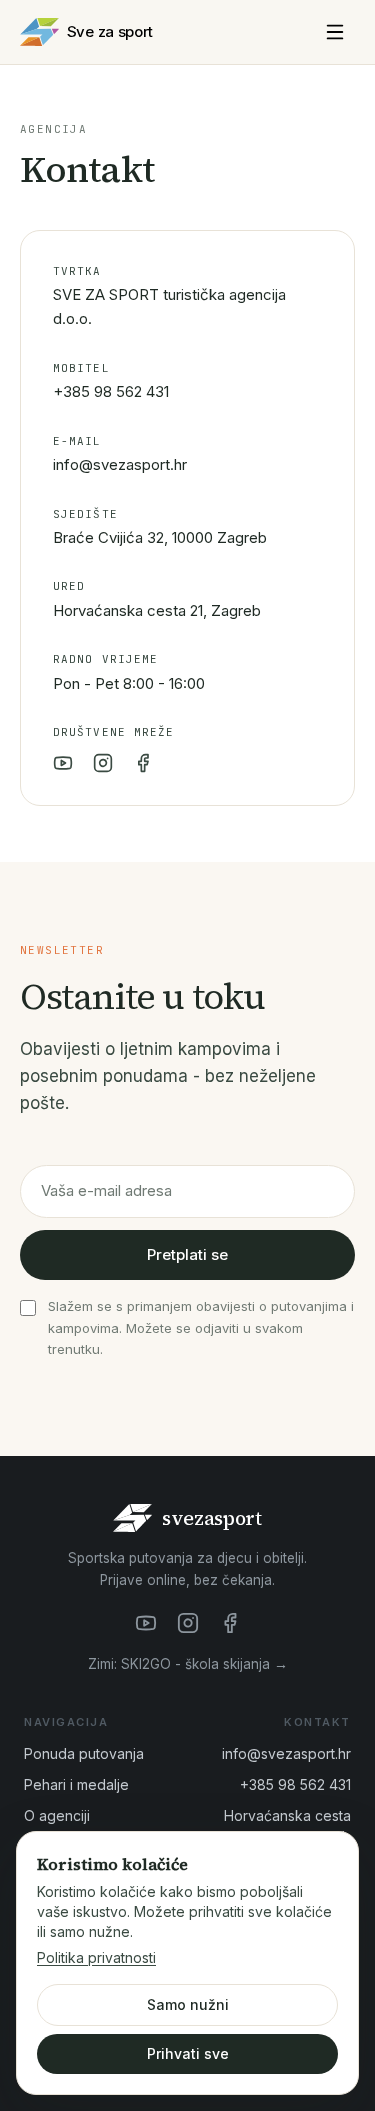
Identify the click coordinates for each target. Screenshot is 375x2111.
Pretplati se (187, 1254)
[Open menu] (335, 32)
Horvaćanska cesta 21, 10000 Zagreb (287, 1826)
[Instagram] (103, 763)
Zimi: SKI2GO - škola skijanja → (188, 1664)
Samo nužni (188, 2004)
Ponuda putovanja (84, 1753)
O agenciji (57, 1815)
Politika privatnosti (96, 1957)
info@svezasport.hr (120, 464)
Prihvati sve (188, 2053)
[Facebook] (143, 763)
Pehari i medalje (76, 1784)
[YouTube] (63, 763)
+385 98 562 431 (111, 391)
